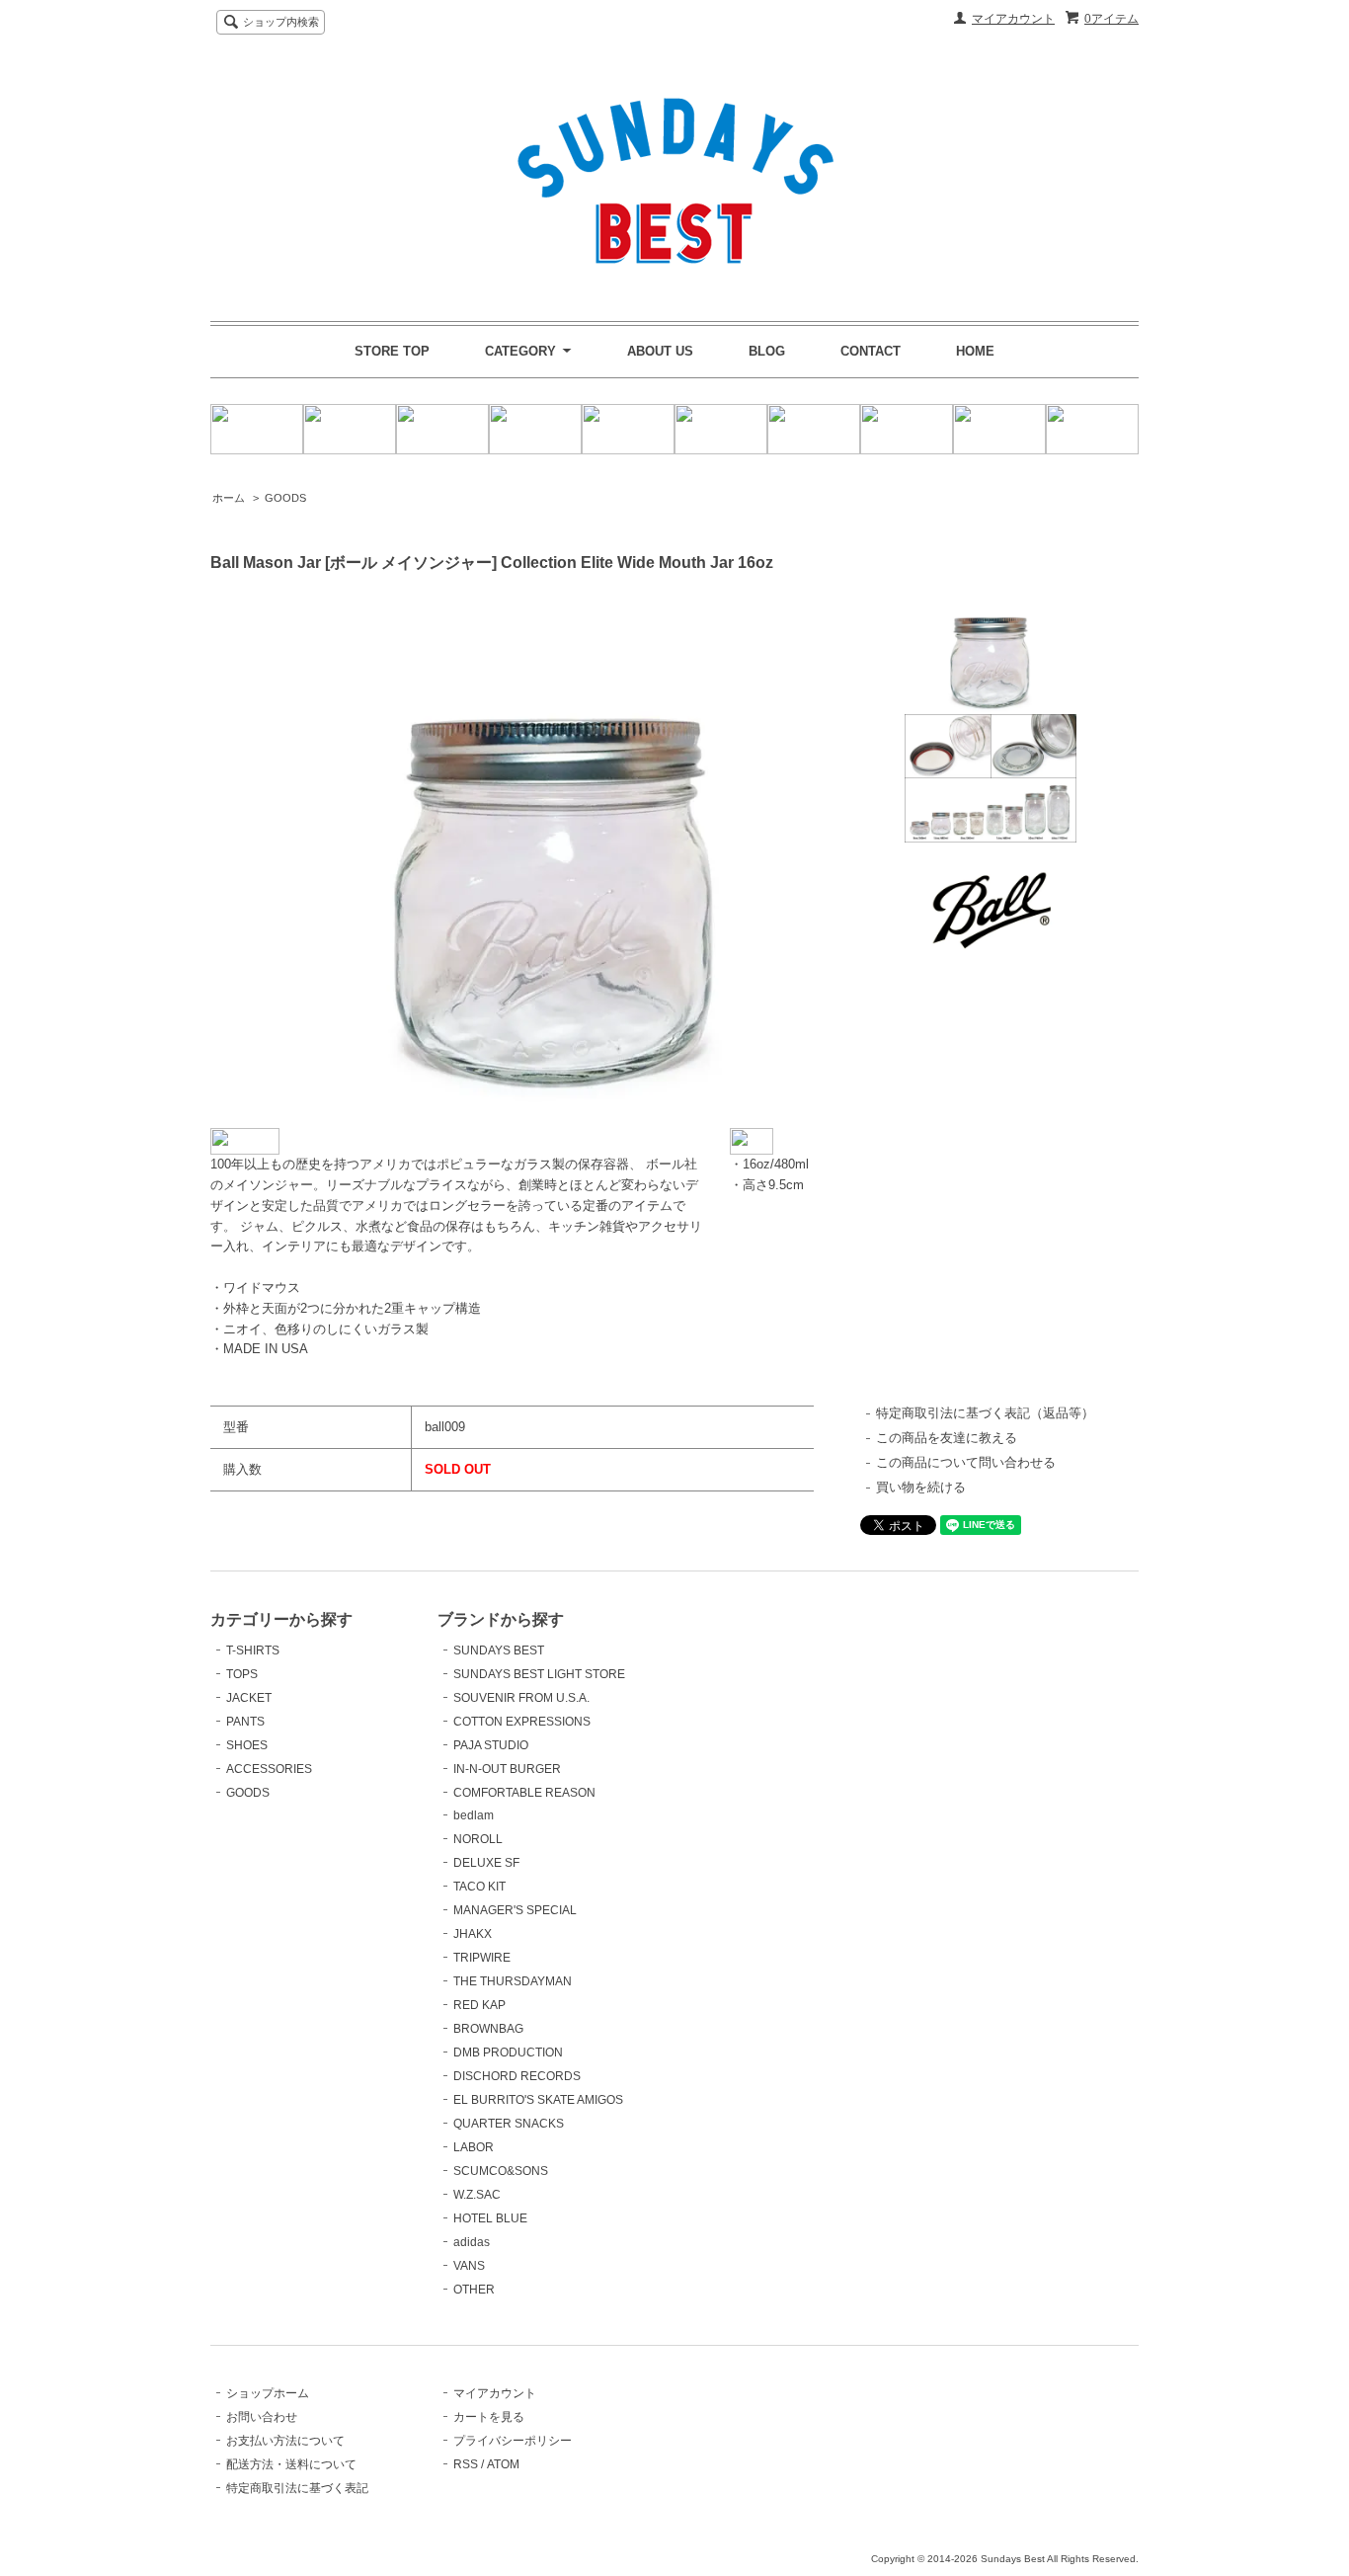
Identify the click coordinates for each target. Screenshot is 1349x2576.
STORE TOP (392, 351)
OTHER (474, 2290)
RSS (466, 2464)
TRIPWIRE (482, 1958)
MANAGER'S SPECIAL (515, 1910)
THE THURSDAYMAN (513, 1981)
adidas (472, 2242)
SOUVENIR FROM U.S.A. (521, 1698)
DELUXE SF (486, 1863)
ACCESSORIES (269, 1769)
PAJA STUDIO (491, 1745)
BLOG (767, 351)
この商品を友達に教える (947, 1438)
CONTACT (871, 351)
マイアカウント (1013, 19)
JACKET (249, 1698)
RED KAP (479, 2005)
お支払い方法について (285, 2441)
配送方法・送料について (291, 2464)
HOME (975, 351)
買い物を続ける (921, 1487)
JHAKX (473, 1934)
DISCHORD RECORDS (517, 2076)
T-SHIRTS (253, 1650)
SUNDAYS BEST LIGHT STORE (539, 1674)
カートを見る (489, 2417)
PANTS (245, 1722)
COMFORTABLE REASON (524, 1793)
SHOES (247, 1745)
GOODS (285, 498)
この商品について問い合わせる (966, 1462)
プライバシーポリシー (513, 2441)
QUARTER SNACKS (509, 2124)
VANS (469, 2266)
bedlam (474, 1815)
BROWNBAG (488, 2029)
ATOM (503, 2464)
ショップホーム (268, 2393)
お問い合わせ (262, 2417)
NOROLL (478, 1839)
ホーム (229, 498)
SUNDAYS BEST (499, 1650)
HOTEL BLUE (490, 2218)
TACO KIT (479, 1887)
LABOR (474, 2147)
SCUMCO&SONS (501, 2171)
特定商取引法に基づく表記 (297, 2488)
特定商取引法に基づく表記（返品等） (985, 1413)
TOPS (242, 1674)
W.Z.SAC (477, 2195)
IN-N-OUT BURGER (507, 1769)
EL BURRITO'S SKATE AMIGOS (538, 2100)
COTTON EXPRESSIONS (522, 1722)
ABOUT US (660, 351)
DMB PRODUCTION (508, 2053)
